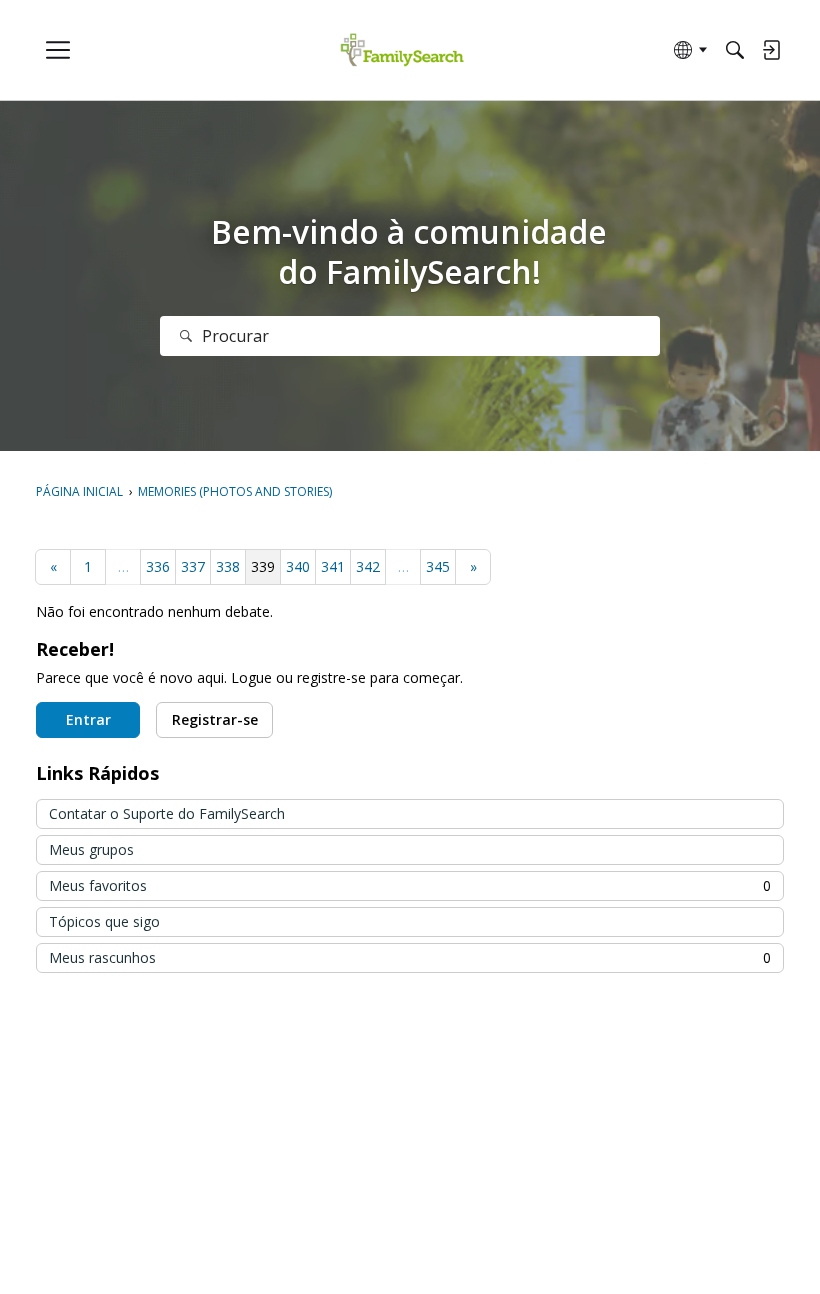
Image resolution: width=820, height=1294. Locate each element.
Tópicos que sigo (104, 921)
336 (158, 566)
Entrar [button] (88, 719)
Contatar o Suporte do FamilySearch (167, 813)
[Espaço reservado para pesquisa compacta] (735, 50)
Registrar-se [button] (215, 719)
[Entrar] (771, 50)
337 (193, 566)
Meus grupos (91, 849)
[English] (402, 50)
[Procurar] (186, 336)
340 (298, 566)
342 (368, 566)
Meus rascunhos (410, 957)
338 (228, 566)
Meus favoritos (410, 885)
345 (438, 566)
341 (333, 566)
